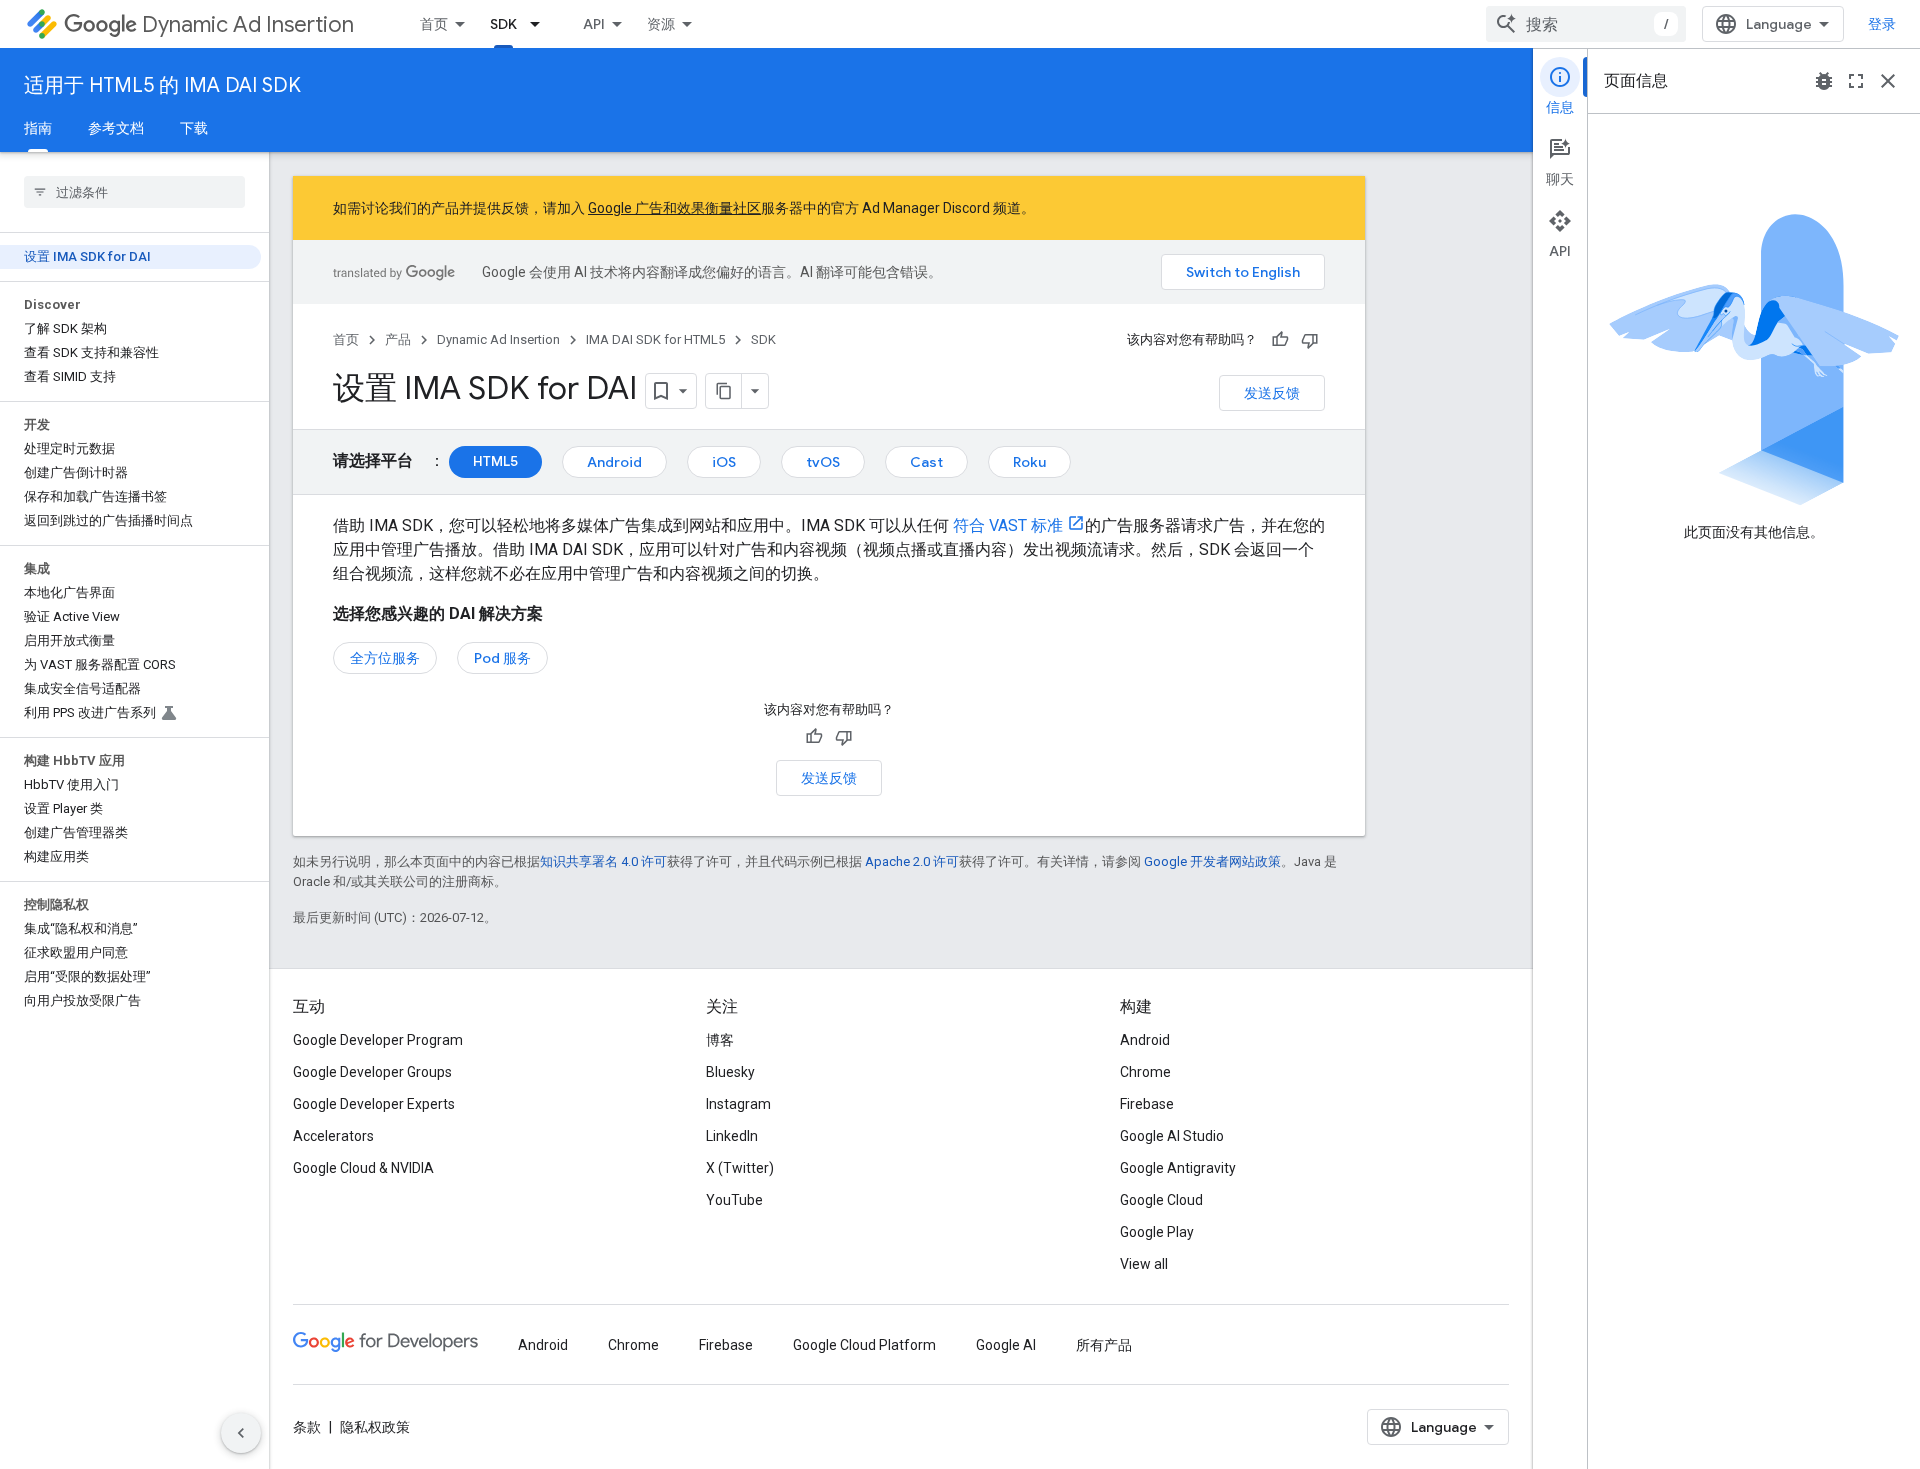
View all (1144, 1264)
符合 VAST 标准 (1006, 525)
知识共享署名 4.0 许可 (603, 861)
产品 (398, 339)
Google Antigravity (1178, 1168)
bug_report (1824, 81)
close (1888, 81)
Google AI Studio (1172, 1136)
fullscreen (1856, 81)
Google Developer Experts (374, 1104)
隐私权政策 (375, 1427)
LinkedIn (732, 1136)
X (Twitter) (740, 1168)
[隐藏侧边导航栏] (241, 1433)
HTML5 (495, 461)
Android (614, 462)
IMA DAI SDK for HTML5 (655, 339)
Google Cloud (1161, 1200)
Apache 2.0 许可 (912, 861)
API (594, 24)
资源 (661, 24)
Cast (926, 462)
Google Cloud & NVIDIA (363, 1168)
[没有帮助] (1310, 340)
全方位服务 (385, 658)
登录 (1882, 24)
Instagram (738, 1104)
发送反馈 (1272, 393)
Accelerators (333, 1136)
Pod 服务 (502, 658)
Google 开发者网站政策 (1212, 861)
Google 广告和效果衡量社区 (674, 208)
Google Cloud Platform (864, 1345)
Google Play (1157, 1232)
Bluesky (730, 1072)
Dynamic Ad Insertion (248, 24)
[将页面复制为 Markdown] (724, 391)
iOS (724, 462)
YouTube (734, 1200)
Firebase (1147, 1104)
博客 (720, 1040)
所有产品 (1104, 1345)
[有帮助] (1280, 340)
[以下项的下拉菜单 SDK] (541, 24)
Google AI (1006, 1345)
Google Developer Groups (372, 1072)
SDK (503, 24)
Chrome (1145, 1072)
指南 (38, 128)
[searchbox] (134, 192)
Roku (1029, 462)
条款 (307, 1427)
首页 (434, 24)
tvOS (823, 462)
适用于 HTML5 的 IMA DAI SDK (162, 85)
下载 (194, 128)
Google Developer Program (378, 1040)
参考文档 (116, 128)
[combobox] (1586, 24)
